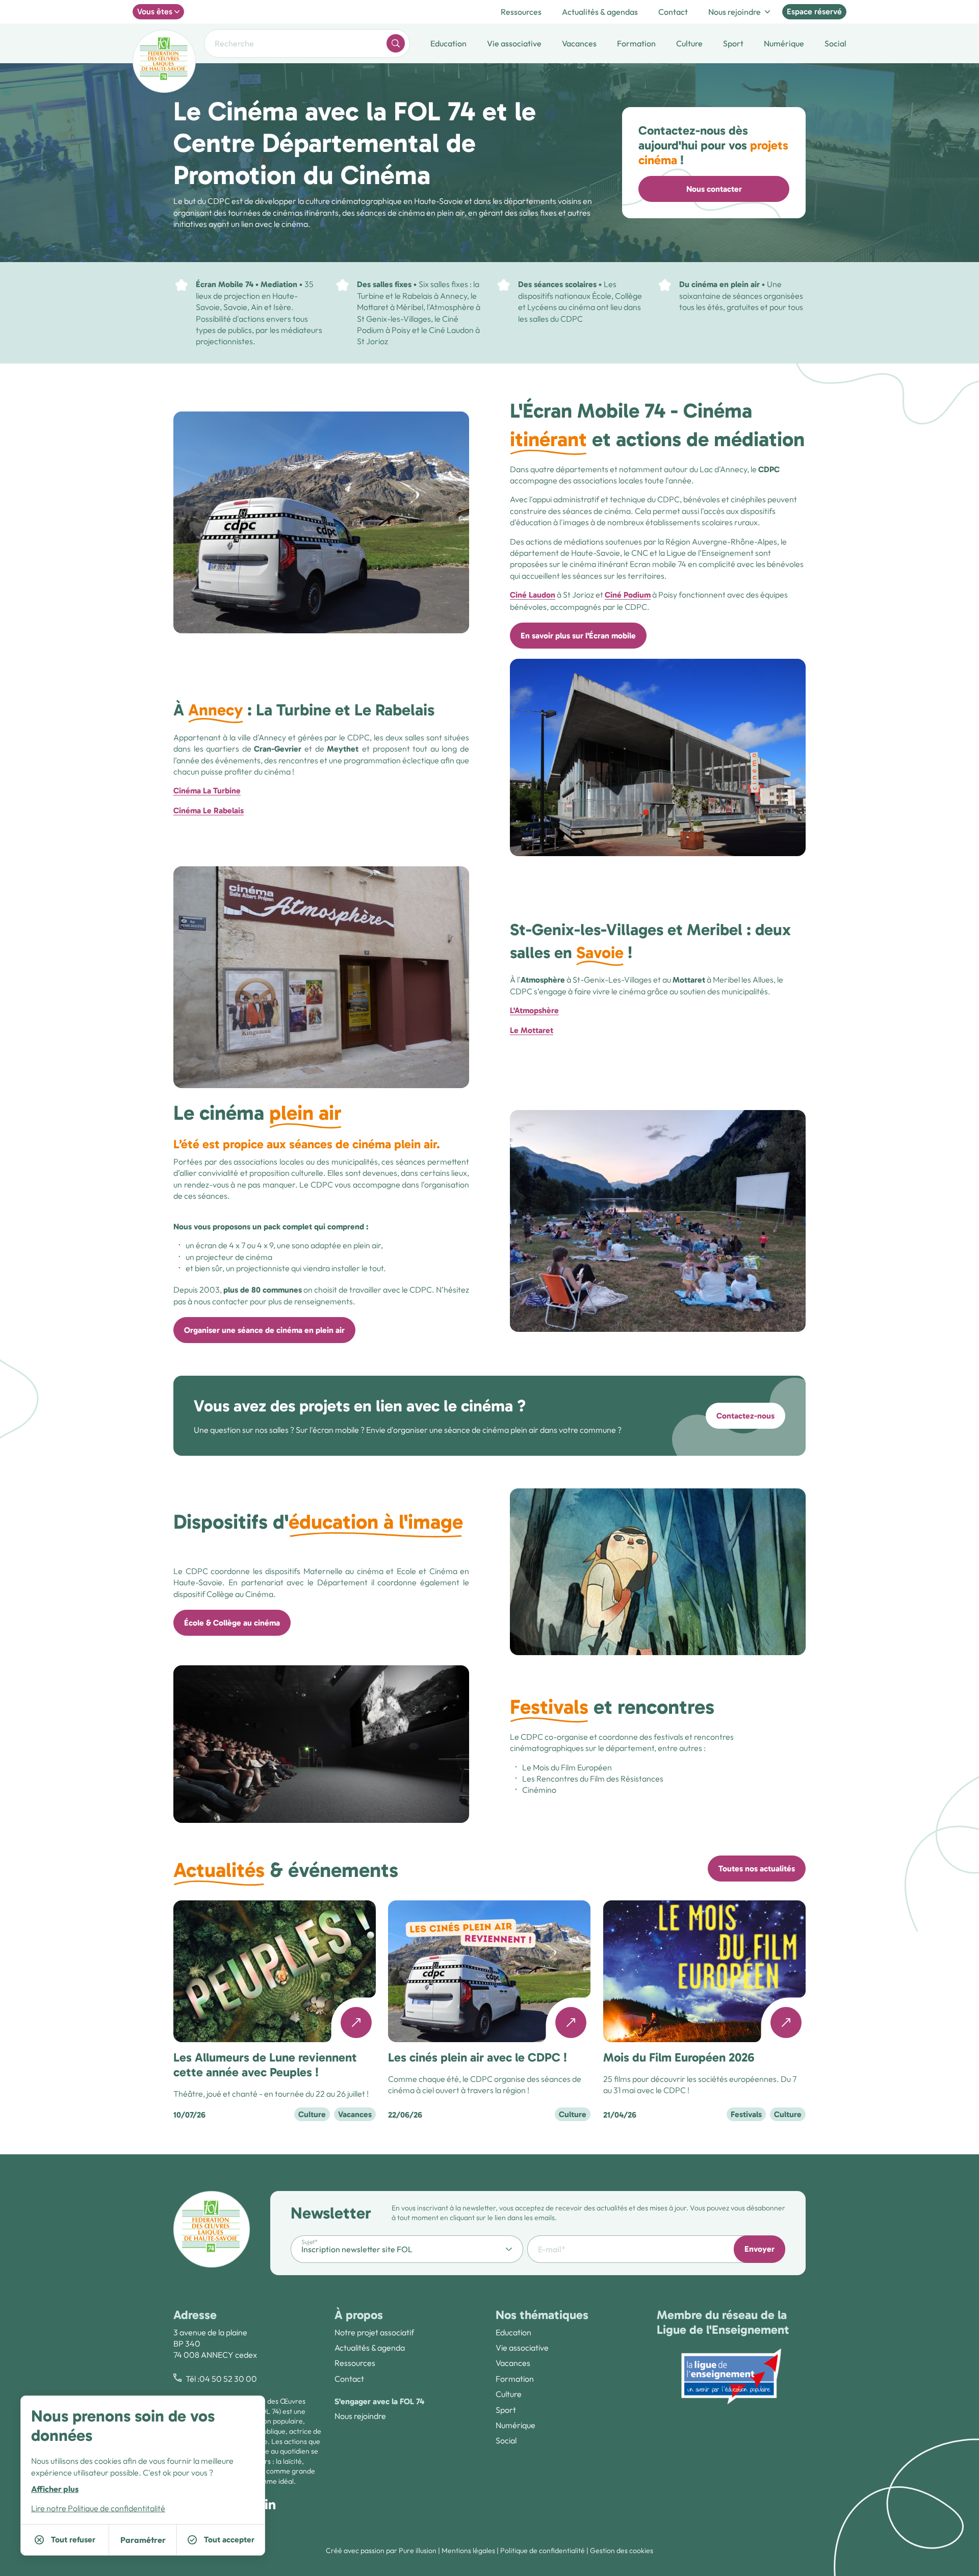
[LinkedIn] (270, 2504)
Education (513, 2332)
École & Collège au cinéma (232, 1623)
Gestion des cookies (622, 2551)
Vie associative (522, 2348)
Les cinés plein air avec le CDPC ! (478, 2057)
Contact (673, 12)
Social (506, 2440)
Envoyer (759, 2249)
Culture (509, 2394)
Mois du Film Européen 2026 (679, 2057)
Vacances (513, 2363)
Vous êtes (155, 11)
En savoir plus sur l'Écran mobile (578, 636)
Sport (506, 2410)
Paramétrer (143, 2540)
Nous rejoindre (735, 12)
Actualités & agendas (600, 12)
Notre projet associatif (374, 2332)
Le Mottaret (532, 1030)
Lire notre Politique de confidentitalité (98, 2508)
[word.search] (396, 43)
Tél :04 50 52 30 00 (221, 2379)
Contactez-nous (745, 1416)
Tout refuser (73, 2540)
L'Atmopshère (534, 1010)
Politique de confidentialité (543, 2551)
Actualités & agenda (370, 2348)
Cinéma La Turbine (207, 791)
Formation (515, 2379)
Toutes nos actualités (757, 1869)
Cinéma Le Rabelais (209, 810)
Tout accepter (229, 2540)
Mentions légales (468, 2551)
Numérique (516, 2425)
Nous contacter (714, 189)
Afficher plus (55, 2489)
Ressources (521, 12)
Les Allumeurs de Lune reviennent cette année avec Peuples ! (265, 2065)
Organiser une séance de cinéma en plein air (264, 1330)
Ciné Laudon (533, 595)
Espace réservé (814, 11)
